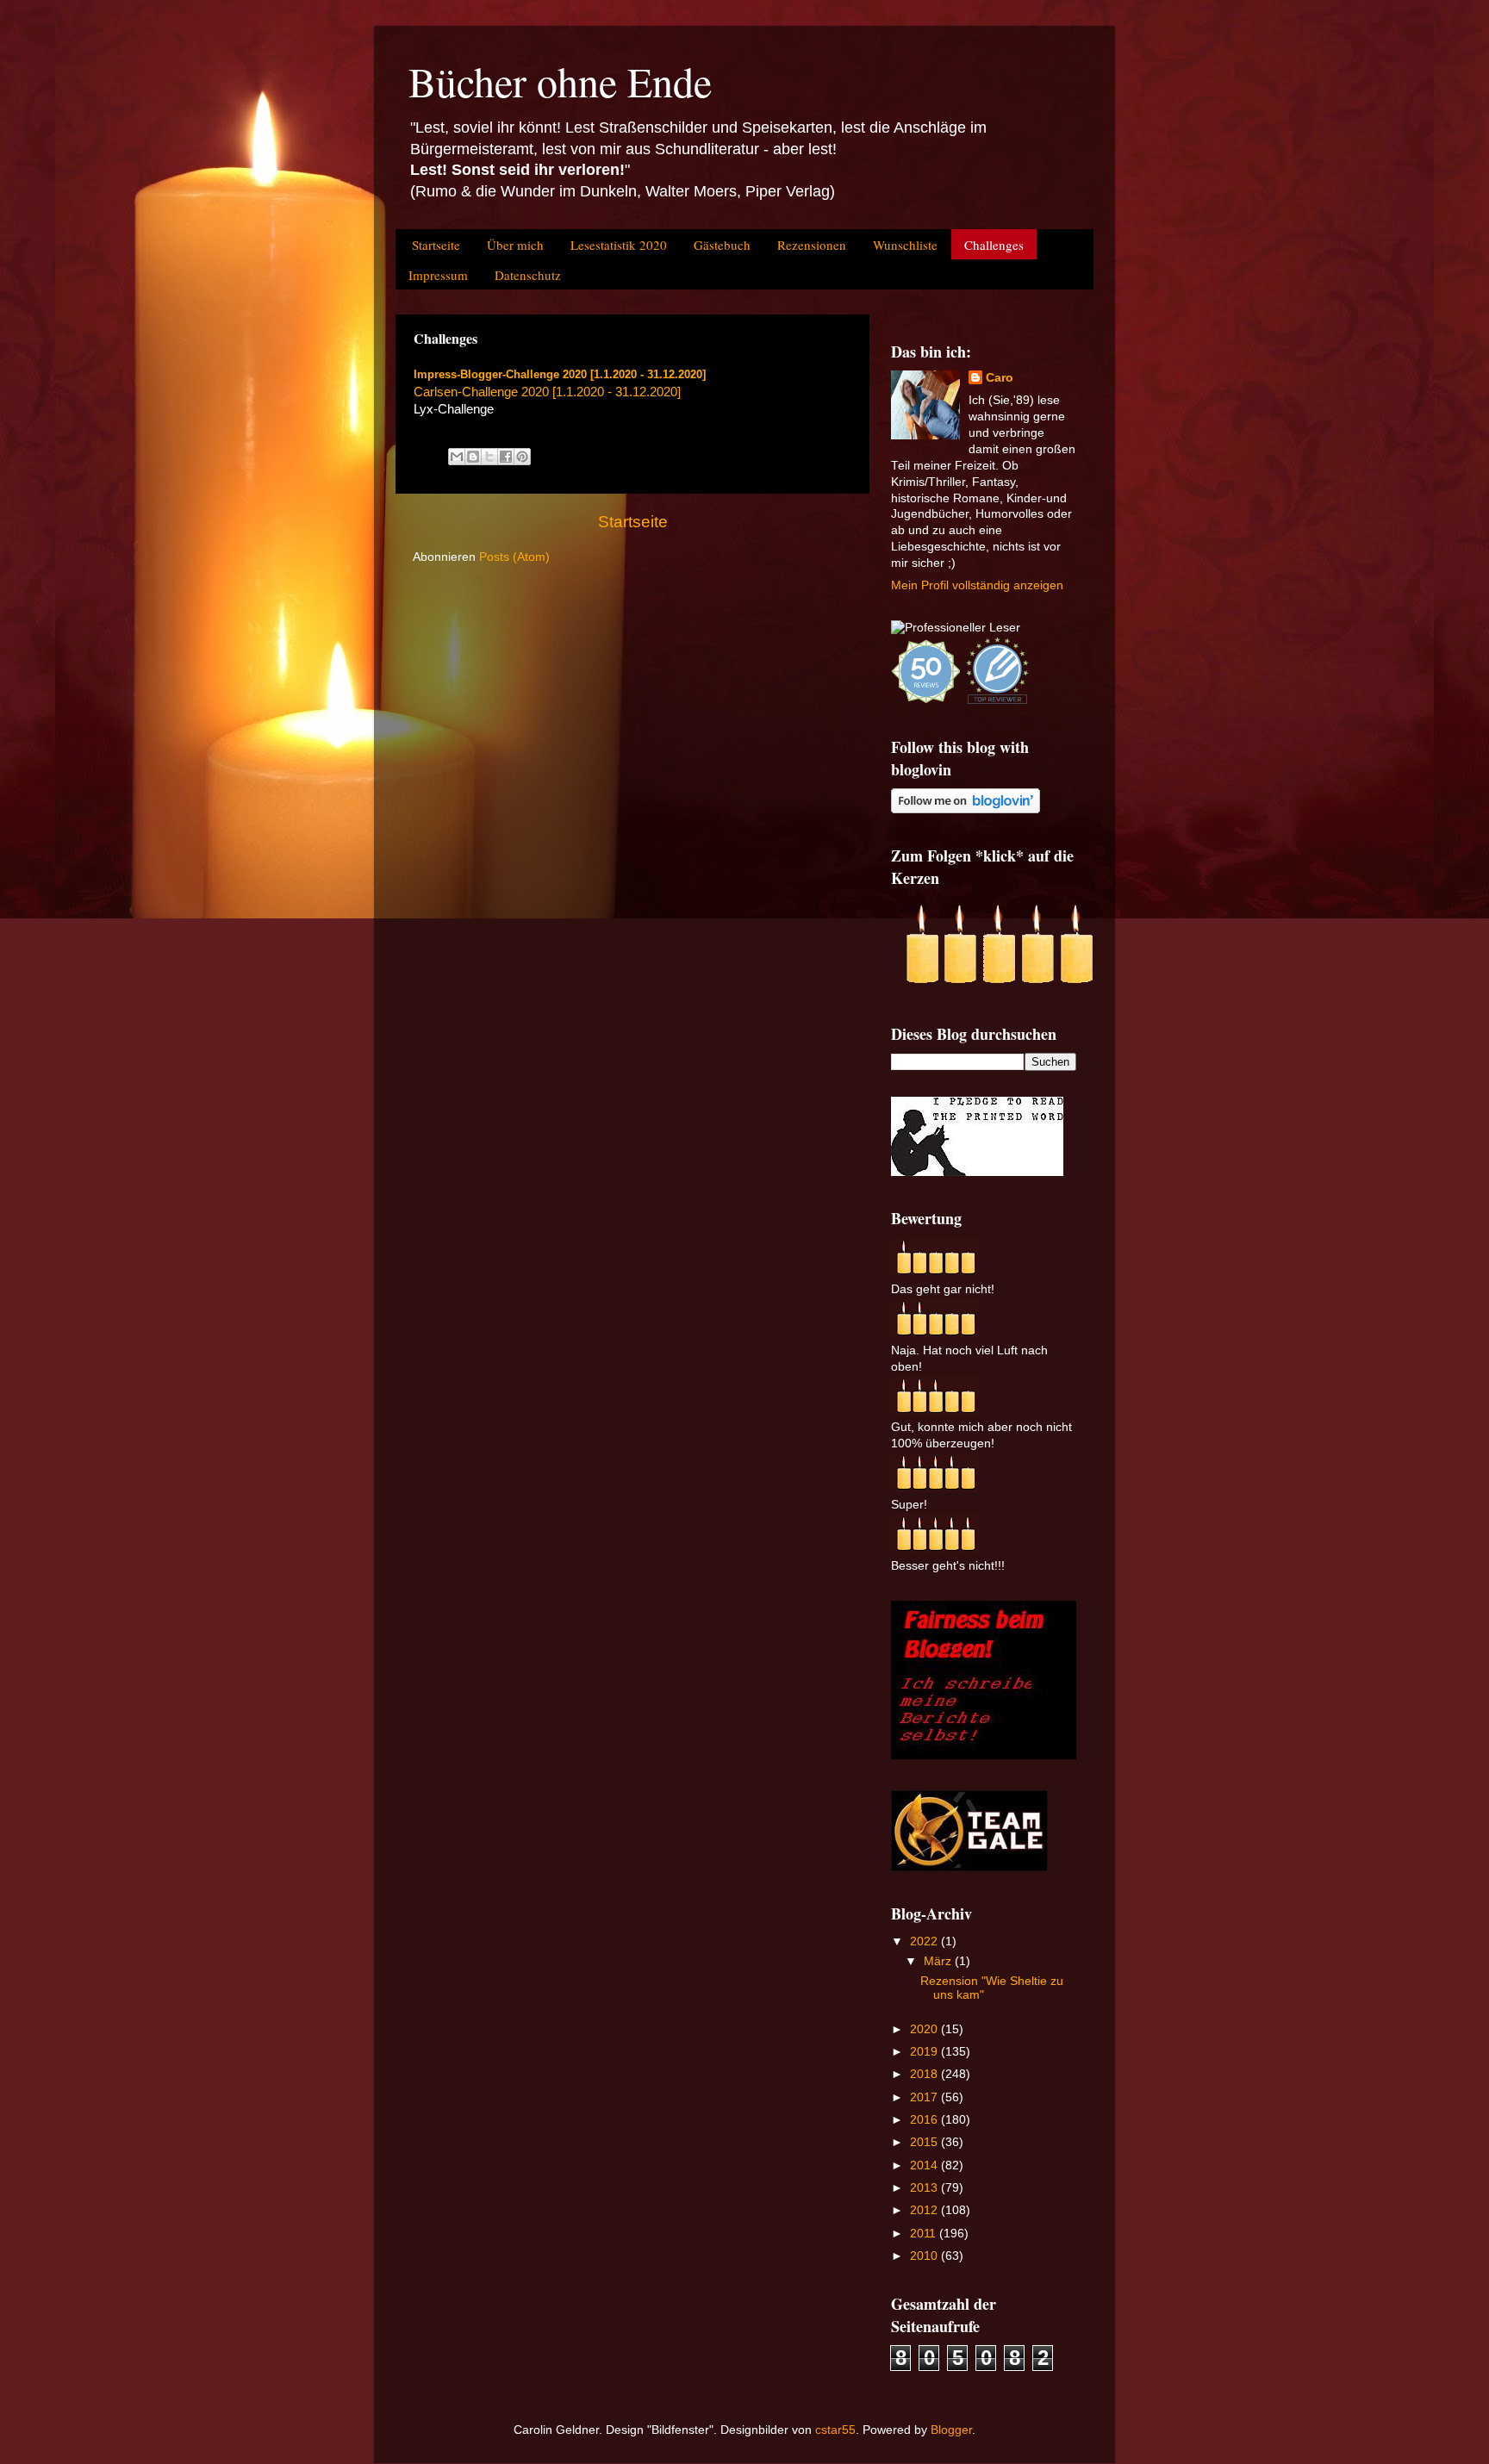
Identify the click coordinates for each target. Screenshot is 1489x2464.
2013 (925, 2188)
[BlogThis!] (473, 457)
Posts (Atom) (514, 557)
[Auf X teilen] (489, 457)
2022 (925, 1941)
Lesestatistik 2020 (619, 245)
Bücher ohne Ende (560, 81)
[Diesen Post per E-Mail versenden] (457, 457)
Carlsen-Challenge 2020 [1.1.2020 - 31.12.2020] (547, 392)
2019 (925, 2052)
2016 (925, 2120)
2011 (925, 2234)
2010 (925, 2256)
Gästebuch (722, 245)
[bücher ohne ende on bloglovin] (966, 809)
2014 (925, 2165)
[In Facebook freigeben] (506, 457)
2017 (925, 2097)
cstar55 (835, 2430)
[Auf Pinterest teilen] (522, 457)
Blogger (951, 2430)
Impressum (438, 275)
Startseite (436, 245)
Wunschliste (905, 245)
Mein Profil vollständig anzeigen (977, 585)
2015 (925, 2142)
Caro (1000, 378)
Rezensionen (812, 245)
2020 (925, 2029)
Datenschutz (528, 275)
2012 (925, 2210)
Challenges (994, 245)
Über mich (515, 245)
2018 (925, 2074)
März (939, 1961)
